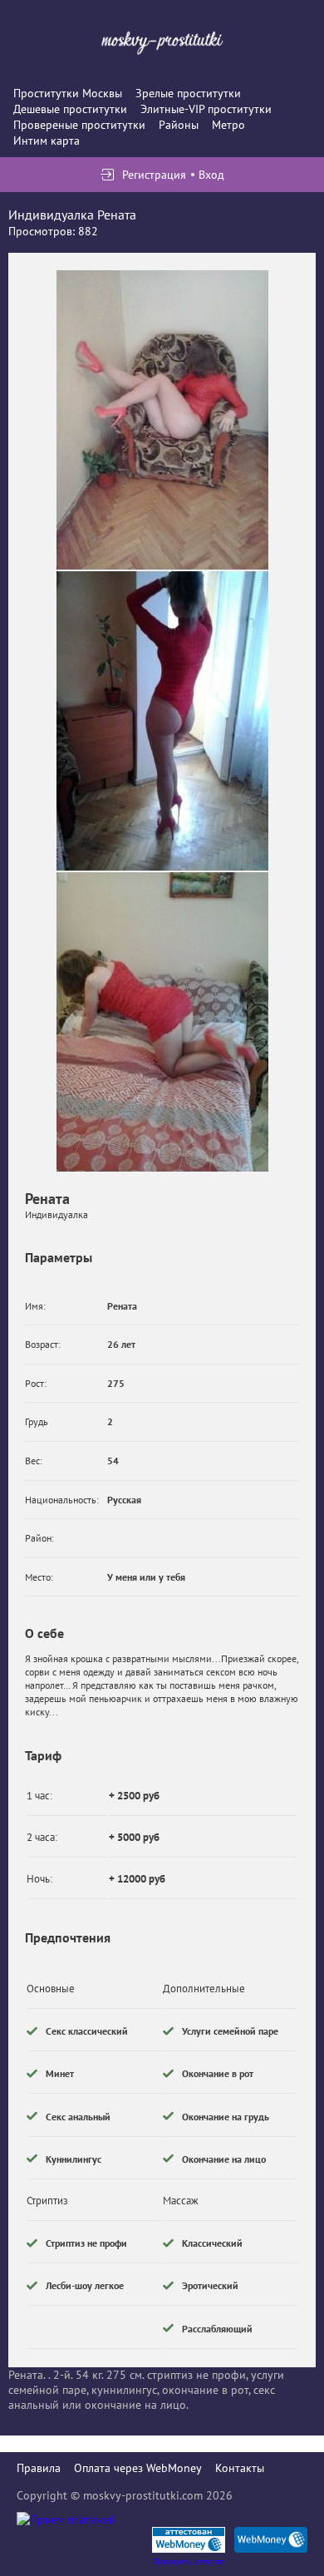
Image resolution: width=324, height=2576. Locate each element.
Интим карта (47, 141)
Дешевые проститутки (70, 109)
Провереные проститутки (79, 125)
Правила (39, 2468)
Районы (179, 125)
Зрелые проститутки (188, 93)
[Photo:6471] (162, 721)
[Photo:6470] (162, 420)
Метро (228, 125)
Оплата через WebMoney (138, 2468)
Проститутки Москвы (68, 93)
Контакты (240, 2468)
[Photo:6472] (162, 1022)
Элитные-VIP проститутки (206, 109)
